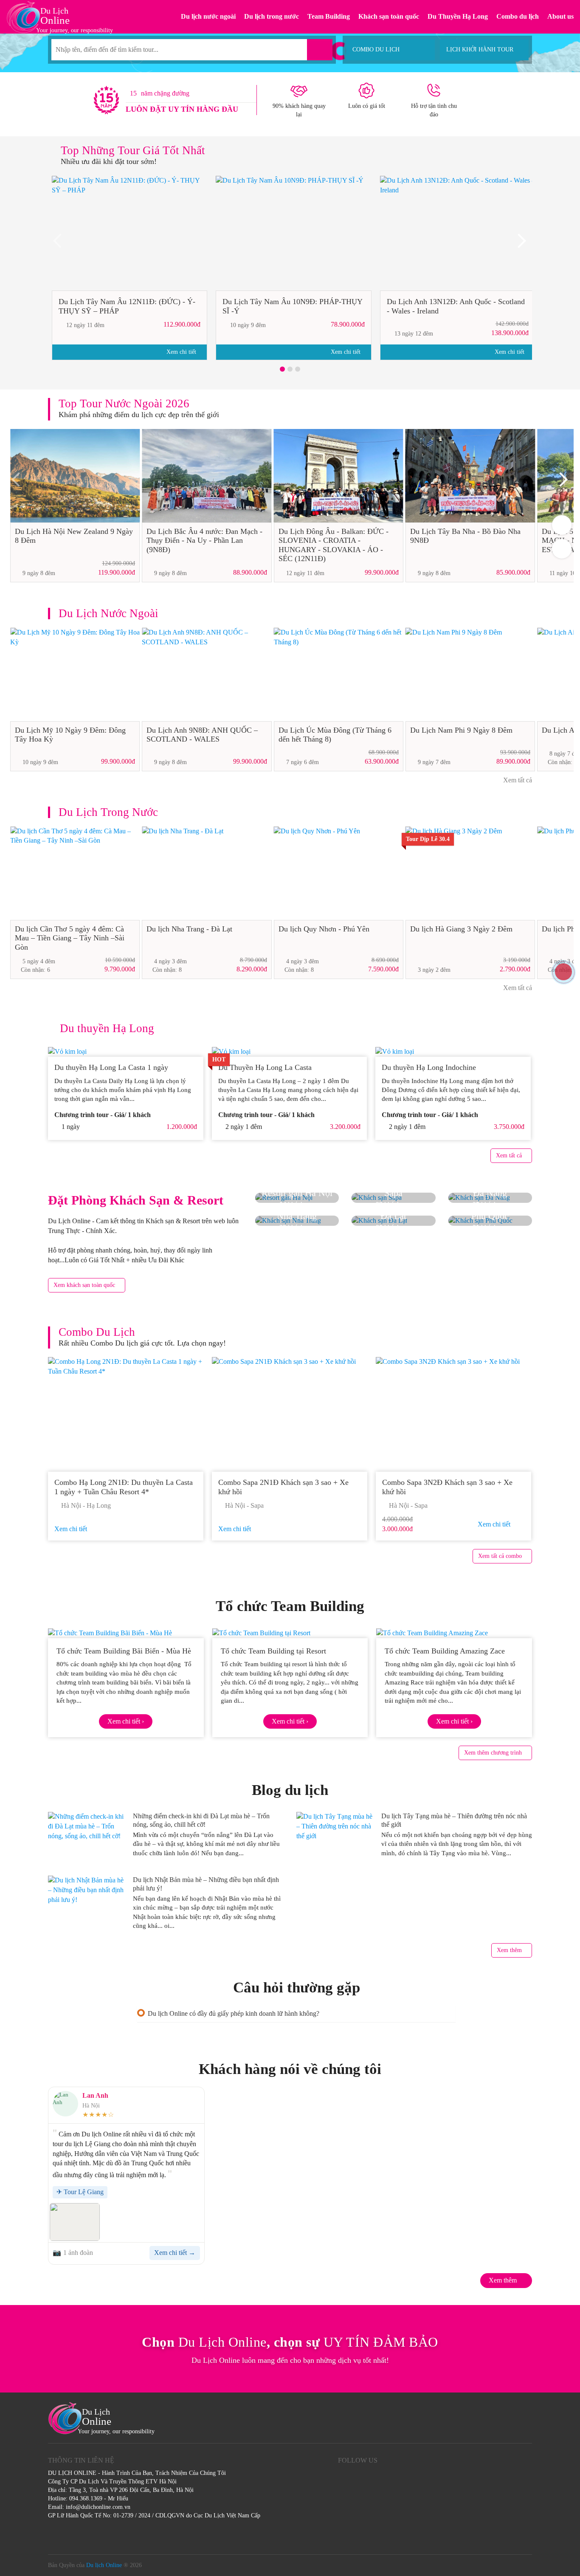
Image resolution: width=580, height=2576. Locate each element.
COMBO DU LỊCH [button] (376, 49)
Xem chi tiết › (126, 1721)
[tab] (296, 2013)
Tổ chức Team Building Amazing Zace (445, 1651)
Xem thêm (509, 1950)
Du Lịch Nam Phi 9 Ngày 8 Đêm (461, 730)
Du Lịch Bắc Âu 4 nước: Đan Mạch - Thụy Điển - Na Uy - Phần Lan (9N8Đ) (204, 540)
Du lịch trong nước (272, 16)
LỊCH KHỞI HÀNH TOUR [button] (480, 49)
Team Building (329, 16)
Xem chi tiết (182, 352)
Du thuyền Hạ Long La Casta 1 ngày (111, 1067)
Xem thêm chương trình (493, 1753)
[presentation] (61, 244)
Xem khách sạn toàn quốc (84, 1285)
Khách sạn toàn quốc (389, 16)
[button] (282, 369)
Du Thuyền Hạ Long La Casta (266, 1067)
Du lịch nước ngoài (208, 16)
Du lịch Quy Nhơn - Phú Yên (324, 929)
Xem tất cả (517, 780)
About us (560, 16)
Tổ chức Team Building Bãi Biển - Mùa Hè (124, 1651)
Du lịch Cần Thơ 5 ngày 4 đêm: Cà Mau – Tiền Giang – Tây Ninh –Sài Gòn (70, 938)
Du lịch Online (104, 2565)
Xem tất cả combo (500, 1556)
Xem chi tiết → (175, 2253)
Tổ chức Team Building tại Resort (273, 1651)
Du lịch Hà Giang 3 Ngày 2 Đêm (461, 929)
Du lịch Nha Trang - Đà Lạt (189, 929)
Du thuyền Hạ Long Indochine (429, 1067)
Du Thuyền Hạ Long (458, 16)
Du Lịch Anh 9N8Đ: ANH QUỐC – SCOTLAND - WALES (202, 735)
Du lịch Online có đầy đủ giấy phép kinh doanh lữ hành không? (234, 2013)
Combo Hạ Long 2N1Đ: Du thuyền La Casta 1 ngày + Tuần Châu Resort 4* (124, 1487)
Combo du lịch (518, 16)
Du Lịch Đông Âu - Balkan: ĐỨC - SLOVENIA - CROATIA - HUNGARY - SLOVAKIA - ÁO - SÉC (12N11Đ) (334, 545)
